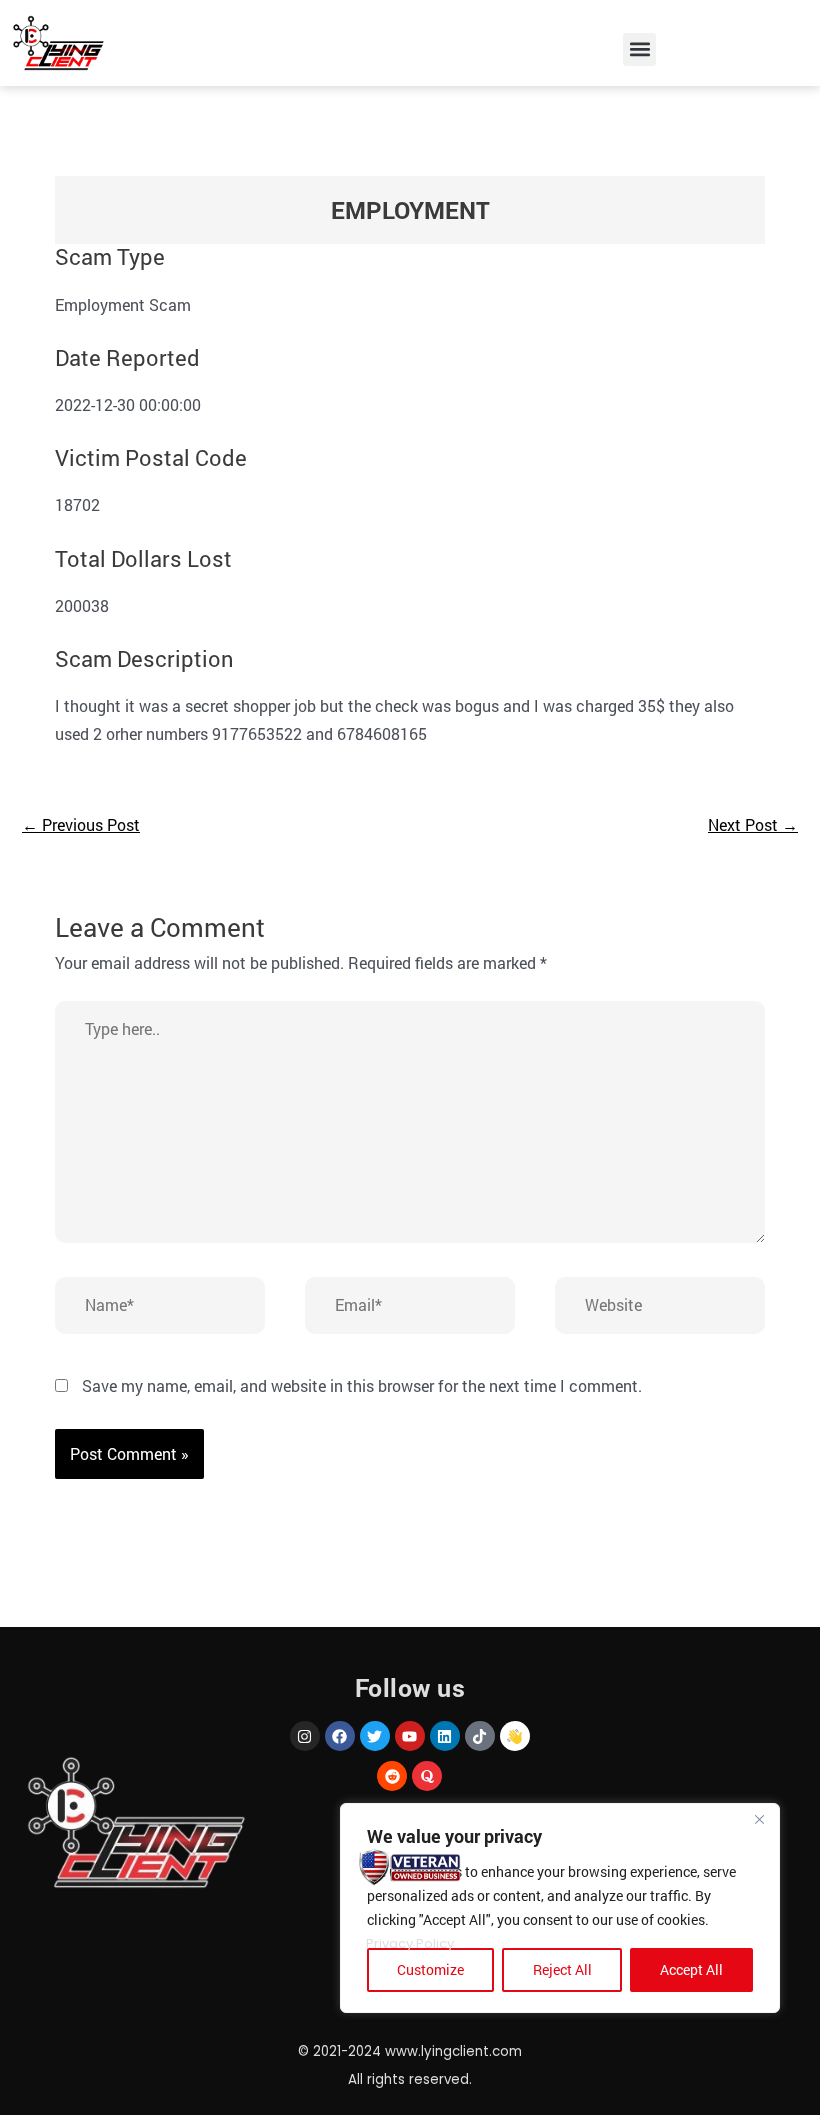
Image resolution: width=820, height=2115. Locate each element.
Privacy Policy (410, 1943)
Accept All (691, 1969)
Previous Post (81, 824)
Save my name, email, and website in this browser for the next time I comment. (362, 1385)
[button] (639, 49)
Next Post (753, 824)
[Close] (759, 1820)
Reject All (562, 1969)
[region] (560, 1908)
